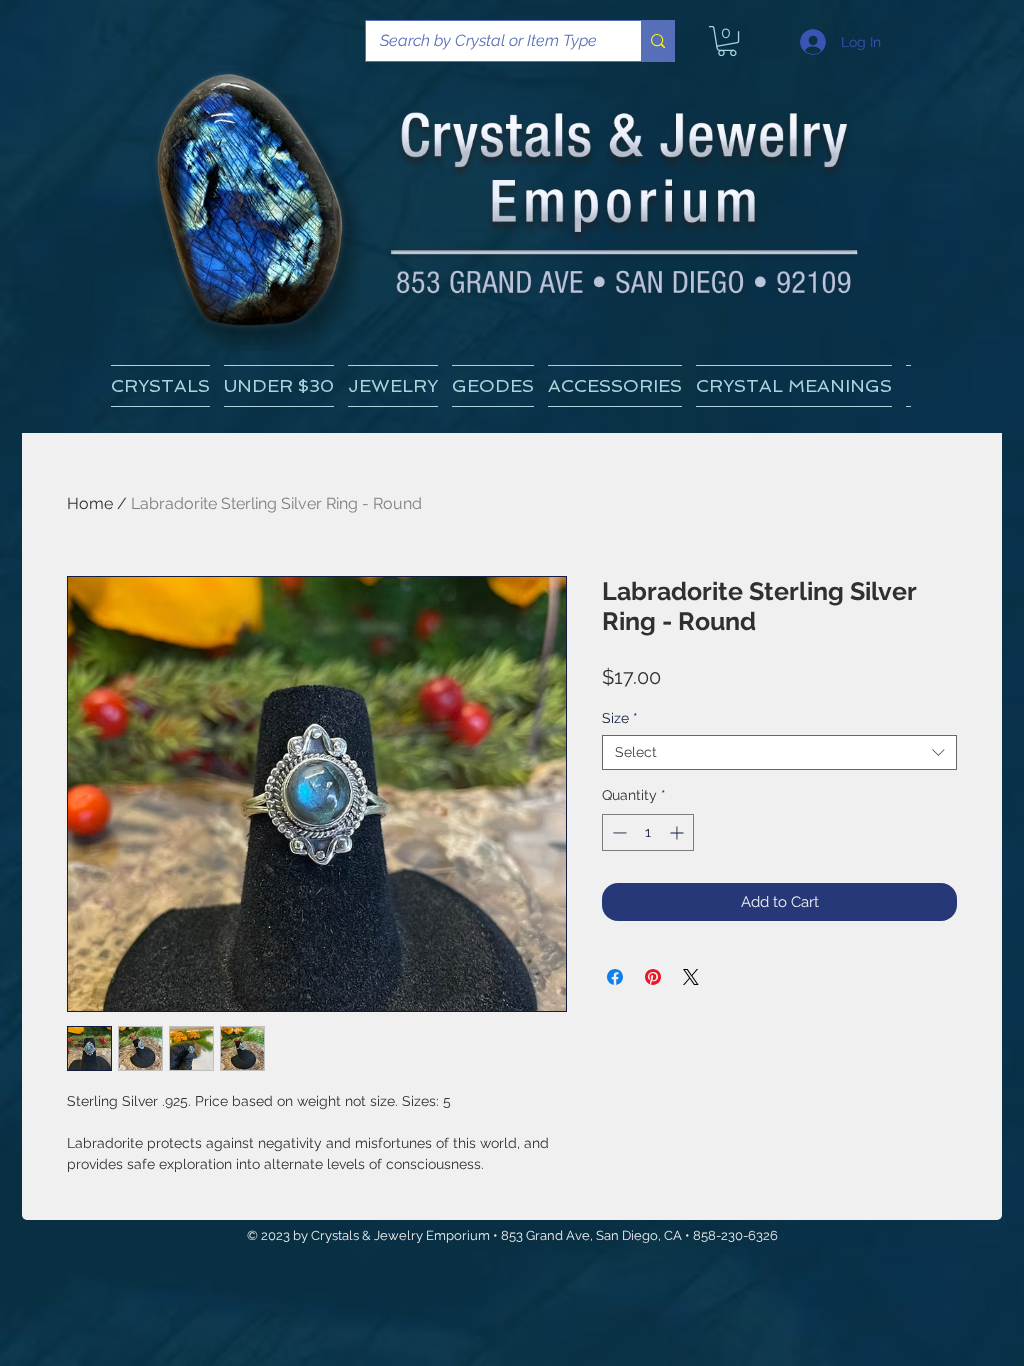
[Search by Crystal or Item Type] (657, 41)
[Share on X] (691, 977)
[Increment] (678, 832)
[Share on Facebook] (615, 977)
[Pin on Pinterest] (653, 977)
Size (620, 718)
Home (90, 503)
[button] (794, 386)
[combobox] (779, 752)
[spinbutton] (648, 832)
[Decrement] (617, 832)
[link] (727, 41)
